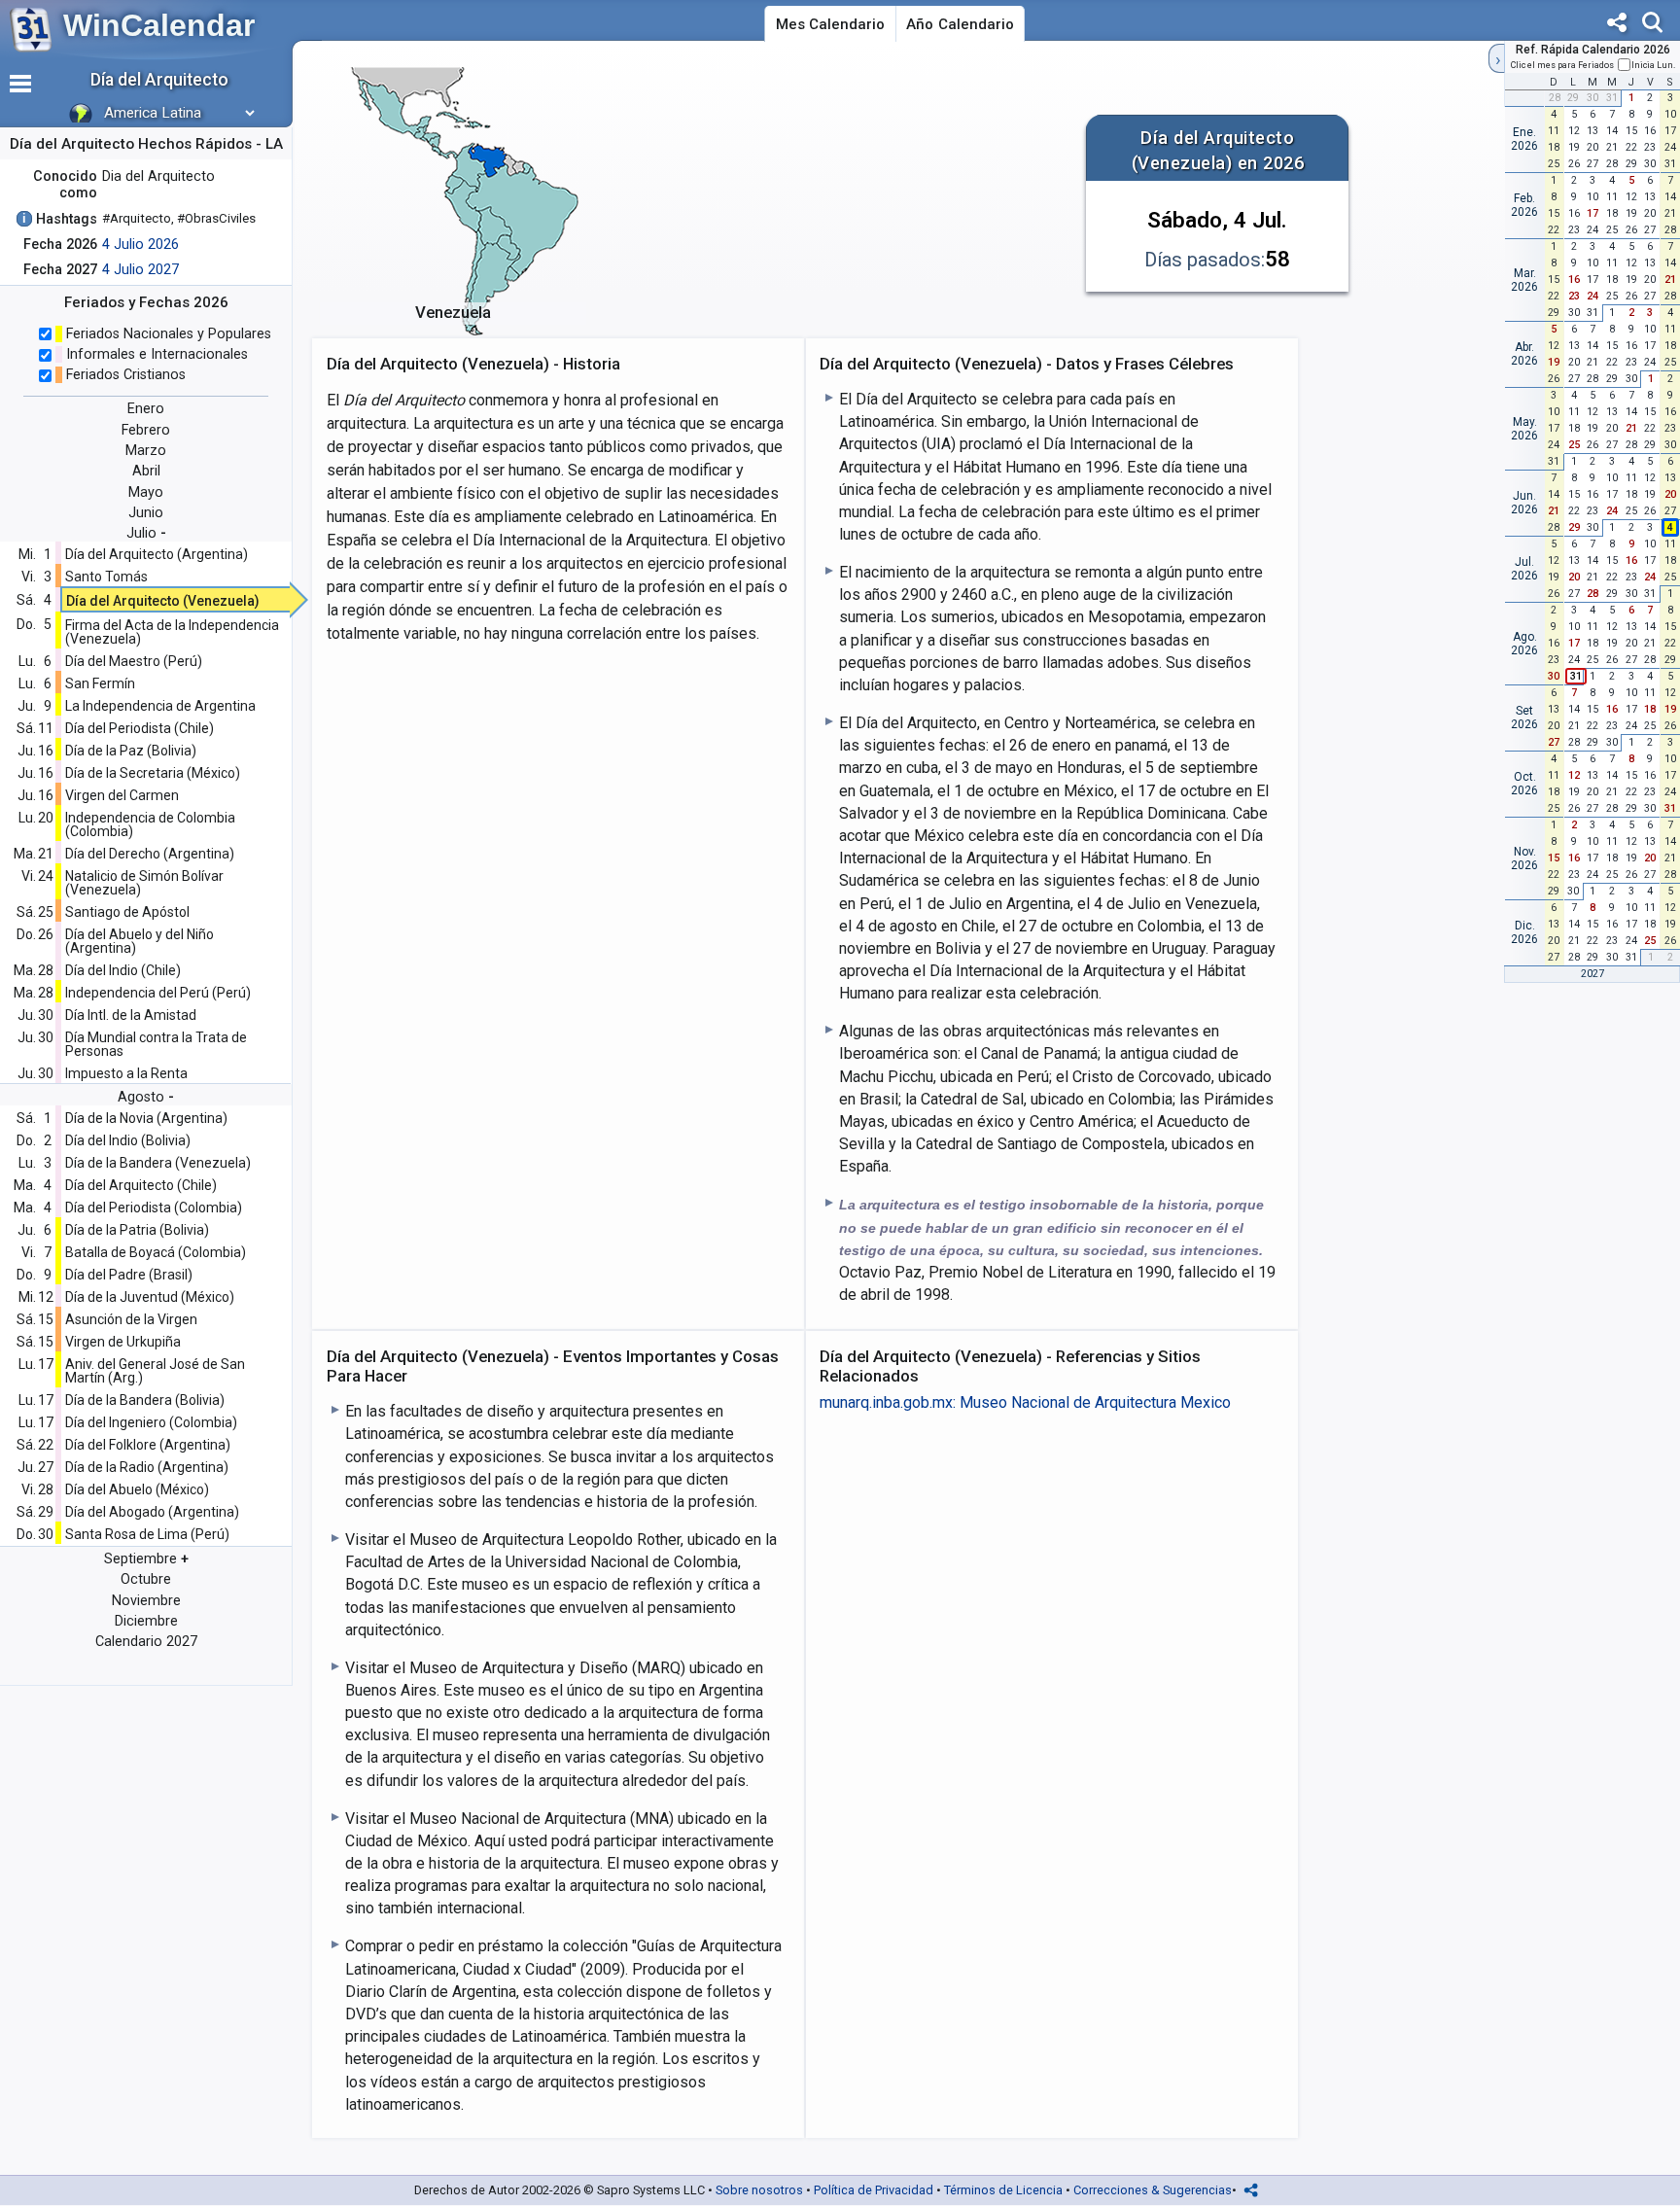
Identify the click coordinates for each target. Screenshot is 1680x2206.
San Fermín (100, 683)
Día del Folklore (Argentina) (148, 1445)
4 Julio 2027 (140, 270)
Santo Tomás (106, 577)
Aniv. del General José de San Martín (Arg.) (155, 1371)
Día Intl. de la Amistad (131, 1015)
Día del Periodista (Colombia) (154, 1208)
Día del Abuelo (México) (137, 1489)
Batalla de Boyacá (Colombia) (156, 1252)
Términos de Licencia (1003, 2190)
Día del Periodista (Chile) (140, 728)
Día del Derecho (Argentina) (150, 854)
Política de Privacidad (874, 2190)
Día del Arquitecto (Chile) (141, 1185)
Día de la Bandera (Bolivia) (145, 1400)
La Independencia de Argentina (160, 706)
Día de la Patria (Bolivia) (137, 1230)
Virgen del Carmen (122, 795)
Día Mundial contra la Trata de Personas (156, 1044)
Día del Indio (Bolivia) (128, 1140)
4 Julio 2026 (140, 245)
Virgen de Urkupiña (123, 1342)
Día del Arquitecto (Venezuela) (163, 601)
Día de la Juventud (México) (150, 1297)
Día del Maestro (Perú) (134, 661)
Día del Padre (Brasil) (129, 1275)
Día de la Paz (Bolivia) (131, 751)
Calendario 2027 (146, 1642)
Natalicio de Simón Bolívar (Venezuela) (144, 883)
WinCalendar (159, 25)
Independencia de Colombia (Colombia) (150, 824)
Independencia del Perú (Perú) (158, 993)
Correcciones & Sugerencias (1153, 2190)
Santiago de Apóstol (127, 912)
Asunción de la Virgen (131, 1319)
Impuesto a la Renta (126, 1073)
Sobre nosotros (759, 2190)
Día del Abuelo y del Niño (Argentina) (140, 941)
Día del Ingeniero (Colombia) (151, 1422)
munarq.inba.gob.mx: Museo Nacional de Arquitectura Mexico (1025, 1402)
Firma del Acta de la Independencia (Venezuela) (172, 632)
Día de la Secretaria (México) (153, 773)
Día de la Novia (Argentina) (146, 1118)
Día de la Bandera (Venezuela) (158, 1163)
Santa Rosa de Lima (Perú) (147, 1534)
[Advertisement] (838, 198)
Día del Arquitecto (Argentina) (157, 554)
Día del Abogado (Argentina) (152, 1512)
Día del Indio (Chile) (123, 970)
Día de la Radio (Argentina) (147, 1467)
